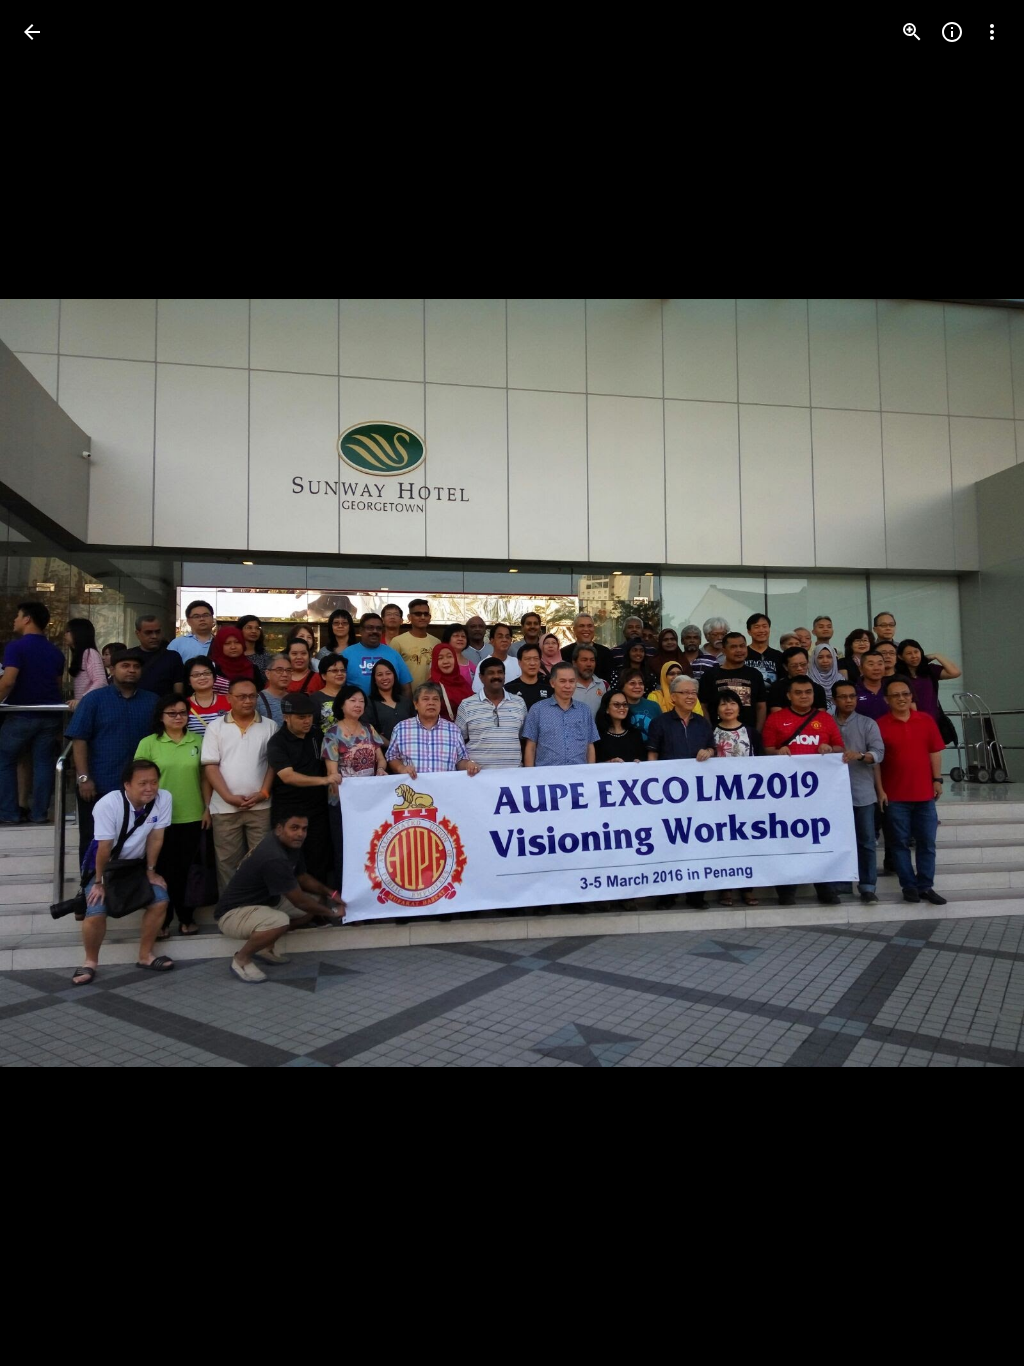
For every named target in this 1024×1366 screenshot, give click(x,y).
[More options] (992, 32)
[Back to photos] (32, 32)
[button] (56, 683)
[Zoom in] (912, 32)
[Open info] (952, 32)
